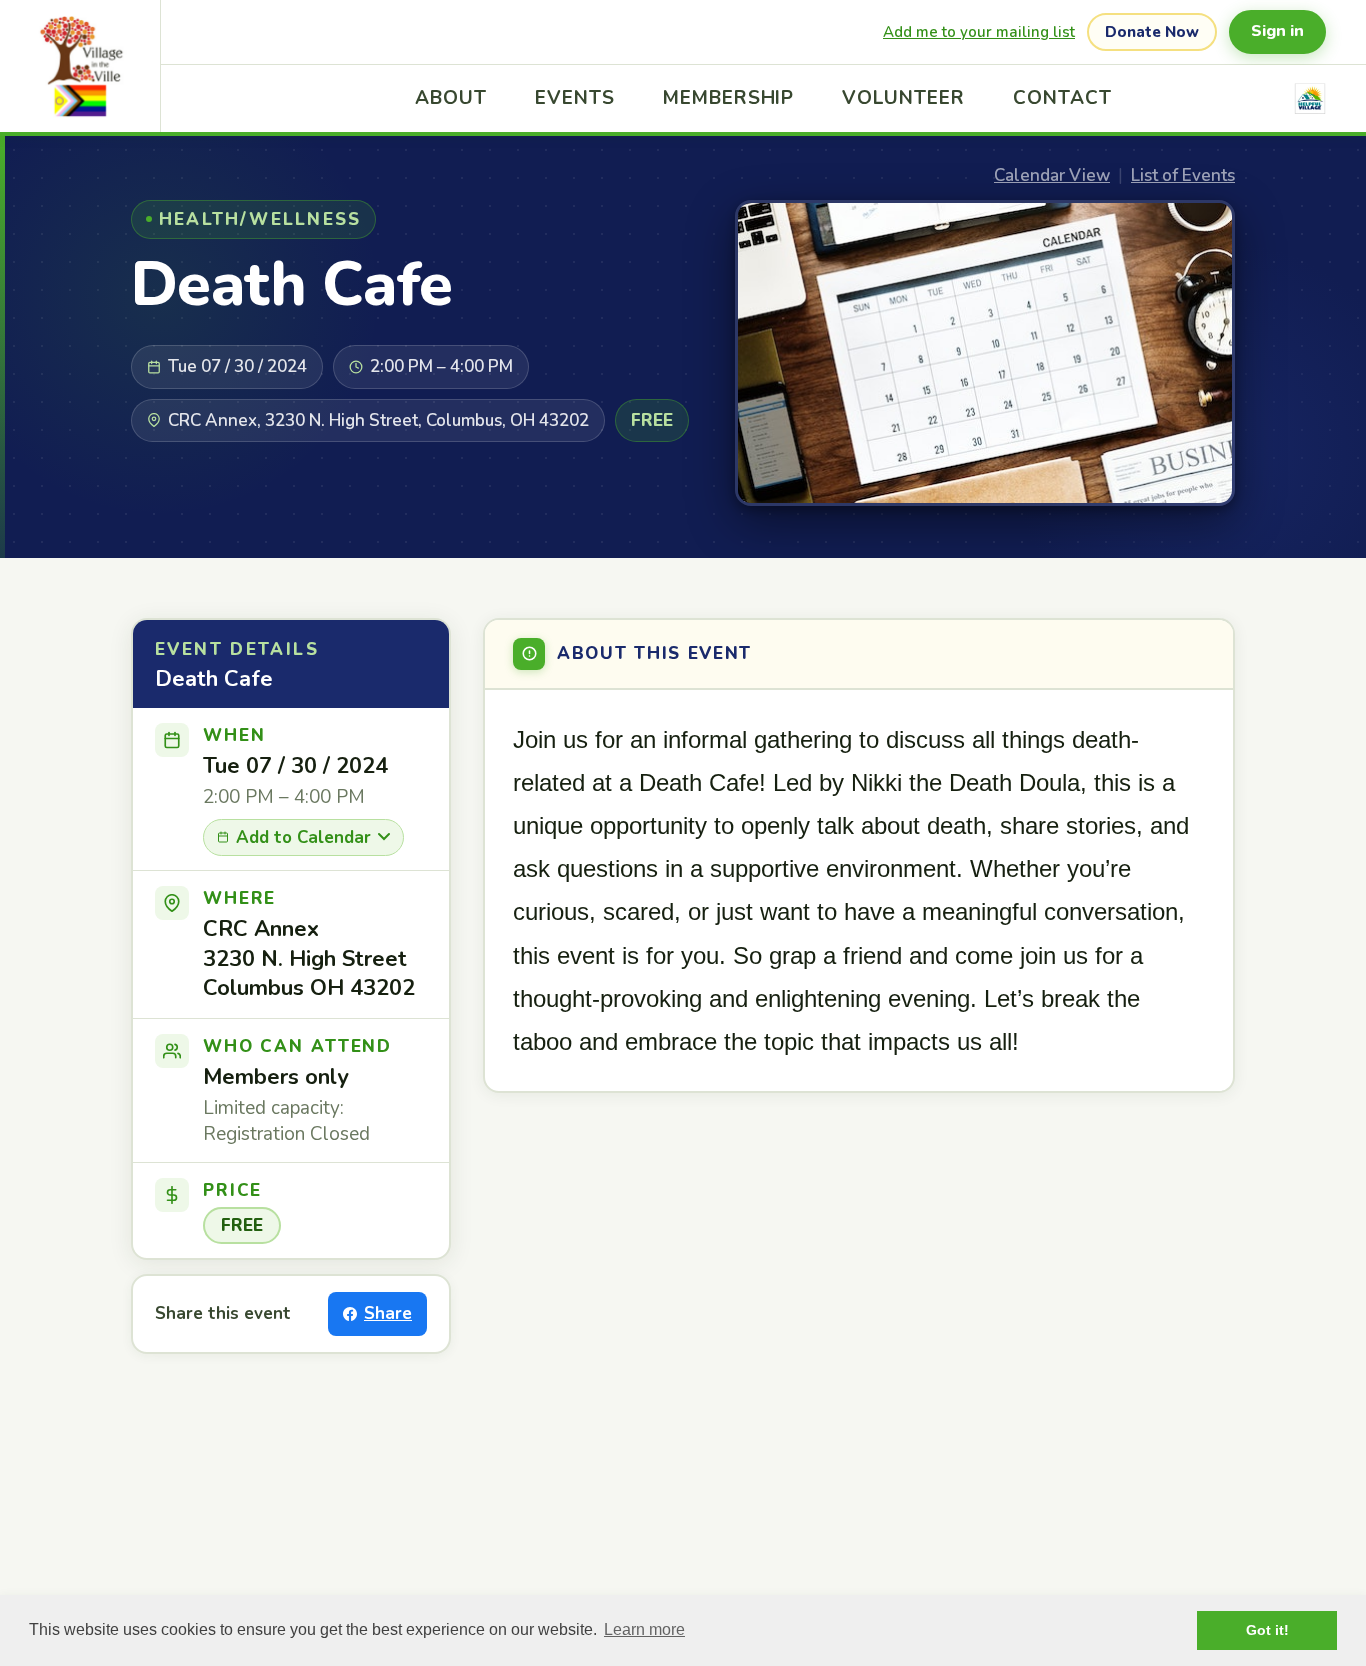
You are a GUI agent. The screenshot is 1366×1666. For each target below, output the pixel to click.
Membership (729, 98)
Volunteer (903, 98)
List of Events (1183, 175)
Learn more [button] (644, 1629)
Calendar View (1052, 175)
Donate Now (1152, 32)
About (451, 98)
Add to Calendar (303, 837)
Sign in (1277, 31)
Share (388, 1313)
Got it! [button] (1267, 1630)
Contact (1062, 98)
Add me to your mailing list (979, 32)
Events (575, 98)
